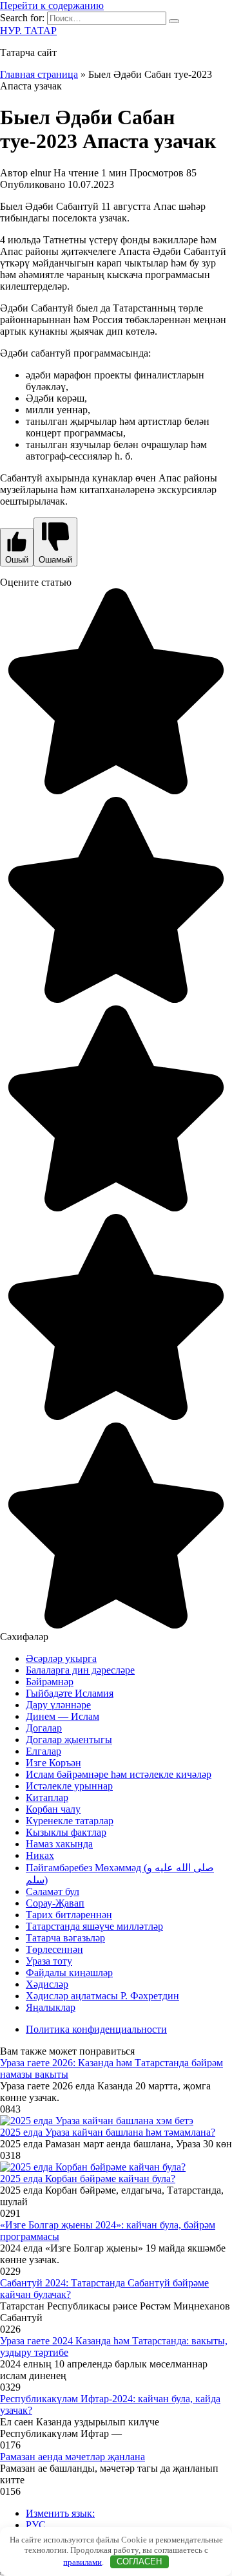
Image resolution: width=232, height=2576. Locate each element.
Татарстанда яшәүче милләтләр (94, 1926)
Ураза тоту (49, 1961)
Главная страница (39, 74)
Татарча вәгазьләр (65, 1938)
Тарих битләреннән (69, 1915)
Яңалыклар (51, 2007)
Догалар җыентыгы (69, 1740)
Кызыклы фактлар (66, 1832)
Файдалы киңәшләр (69, 1973)
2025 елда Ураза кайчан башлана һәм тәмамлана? (108, 2132)
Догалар (44, 1728)
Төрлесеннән (54, 1949)
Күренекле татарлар (70, 1821)
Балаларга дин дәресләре (80, 1670)
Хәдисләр (47, 1984)
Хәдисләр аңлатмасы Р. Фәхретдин (102, 1996)
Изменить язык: (60, 2513)
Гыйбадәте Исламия (70, 1693)
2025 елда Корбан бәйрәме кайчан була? (88, 2179)
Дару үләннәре (58, 1705)
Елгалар (43, 1751)
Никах (40, 1855)
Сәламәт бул (53, 1891)
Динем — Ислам (63, 1716)
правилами (82, 2562)
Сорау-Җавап (55, 1903)
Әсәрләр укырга (61, 1658)
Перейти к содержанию (52, 5)
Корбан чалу (53, 1809)
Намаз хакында (59, 1844)
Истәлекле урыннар (69, 1786)
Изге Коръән (53, 1763)
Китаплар (47, 1797)
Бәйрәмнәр (50, 1682)
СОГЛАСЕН (139, 2562)
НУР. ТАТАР (28, 31)
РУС (36, 2525)
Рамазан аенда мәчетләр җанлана (72, 2457)
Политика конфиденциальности (96, 2029)
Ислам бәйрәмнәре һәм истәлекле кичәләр (119, 1774)
